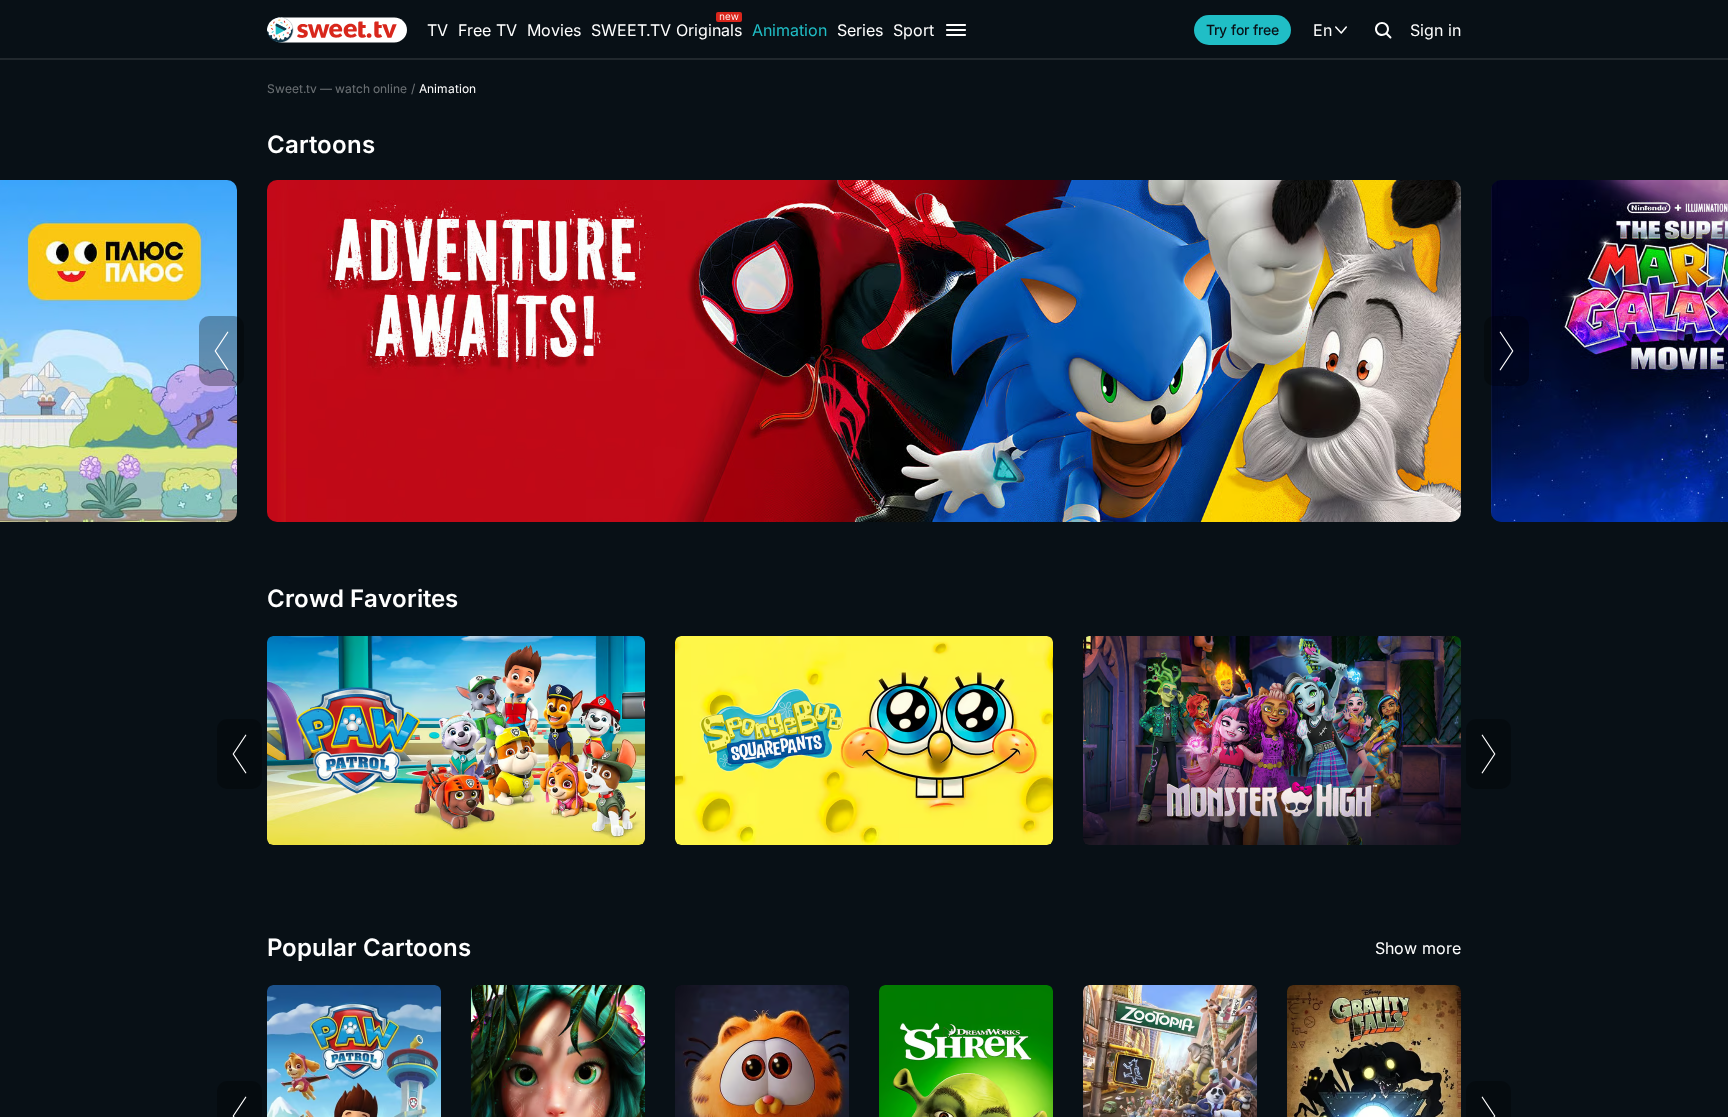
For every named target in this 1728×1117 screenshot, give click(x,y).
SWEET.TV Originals (666, 30)
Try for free (1242, 29)
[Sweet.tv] (337, 30)
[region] (864, 351)
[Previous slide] (221, 351)
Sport (913, 30)
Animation (789, 30)
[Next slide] (1506, 351)
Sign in (1435, 30)
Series (860, 30)
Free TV (487, 30)
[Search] (1383, 30)
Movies (554, 30)
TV (437, 30)
